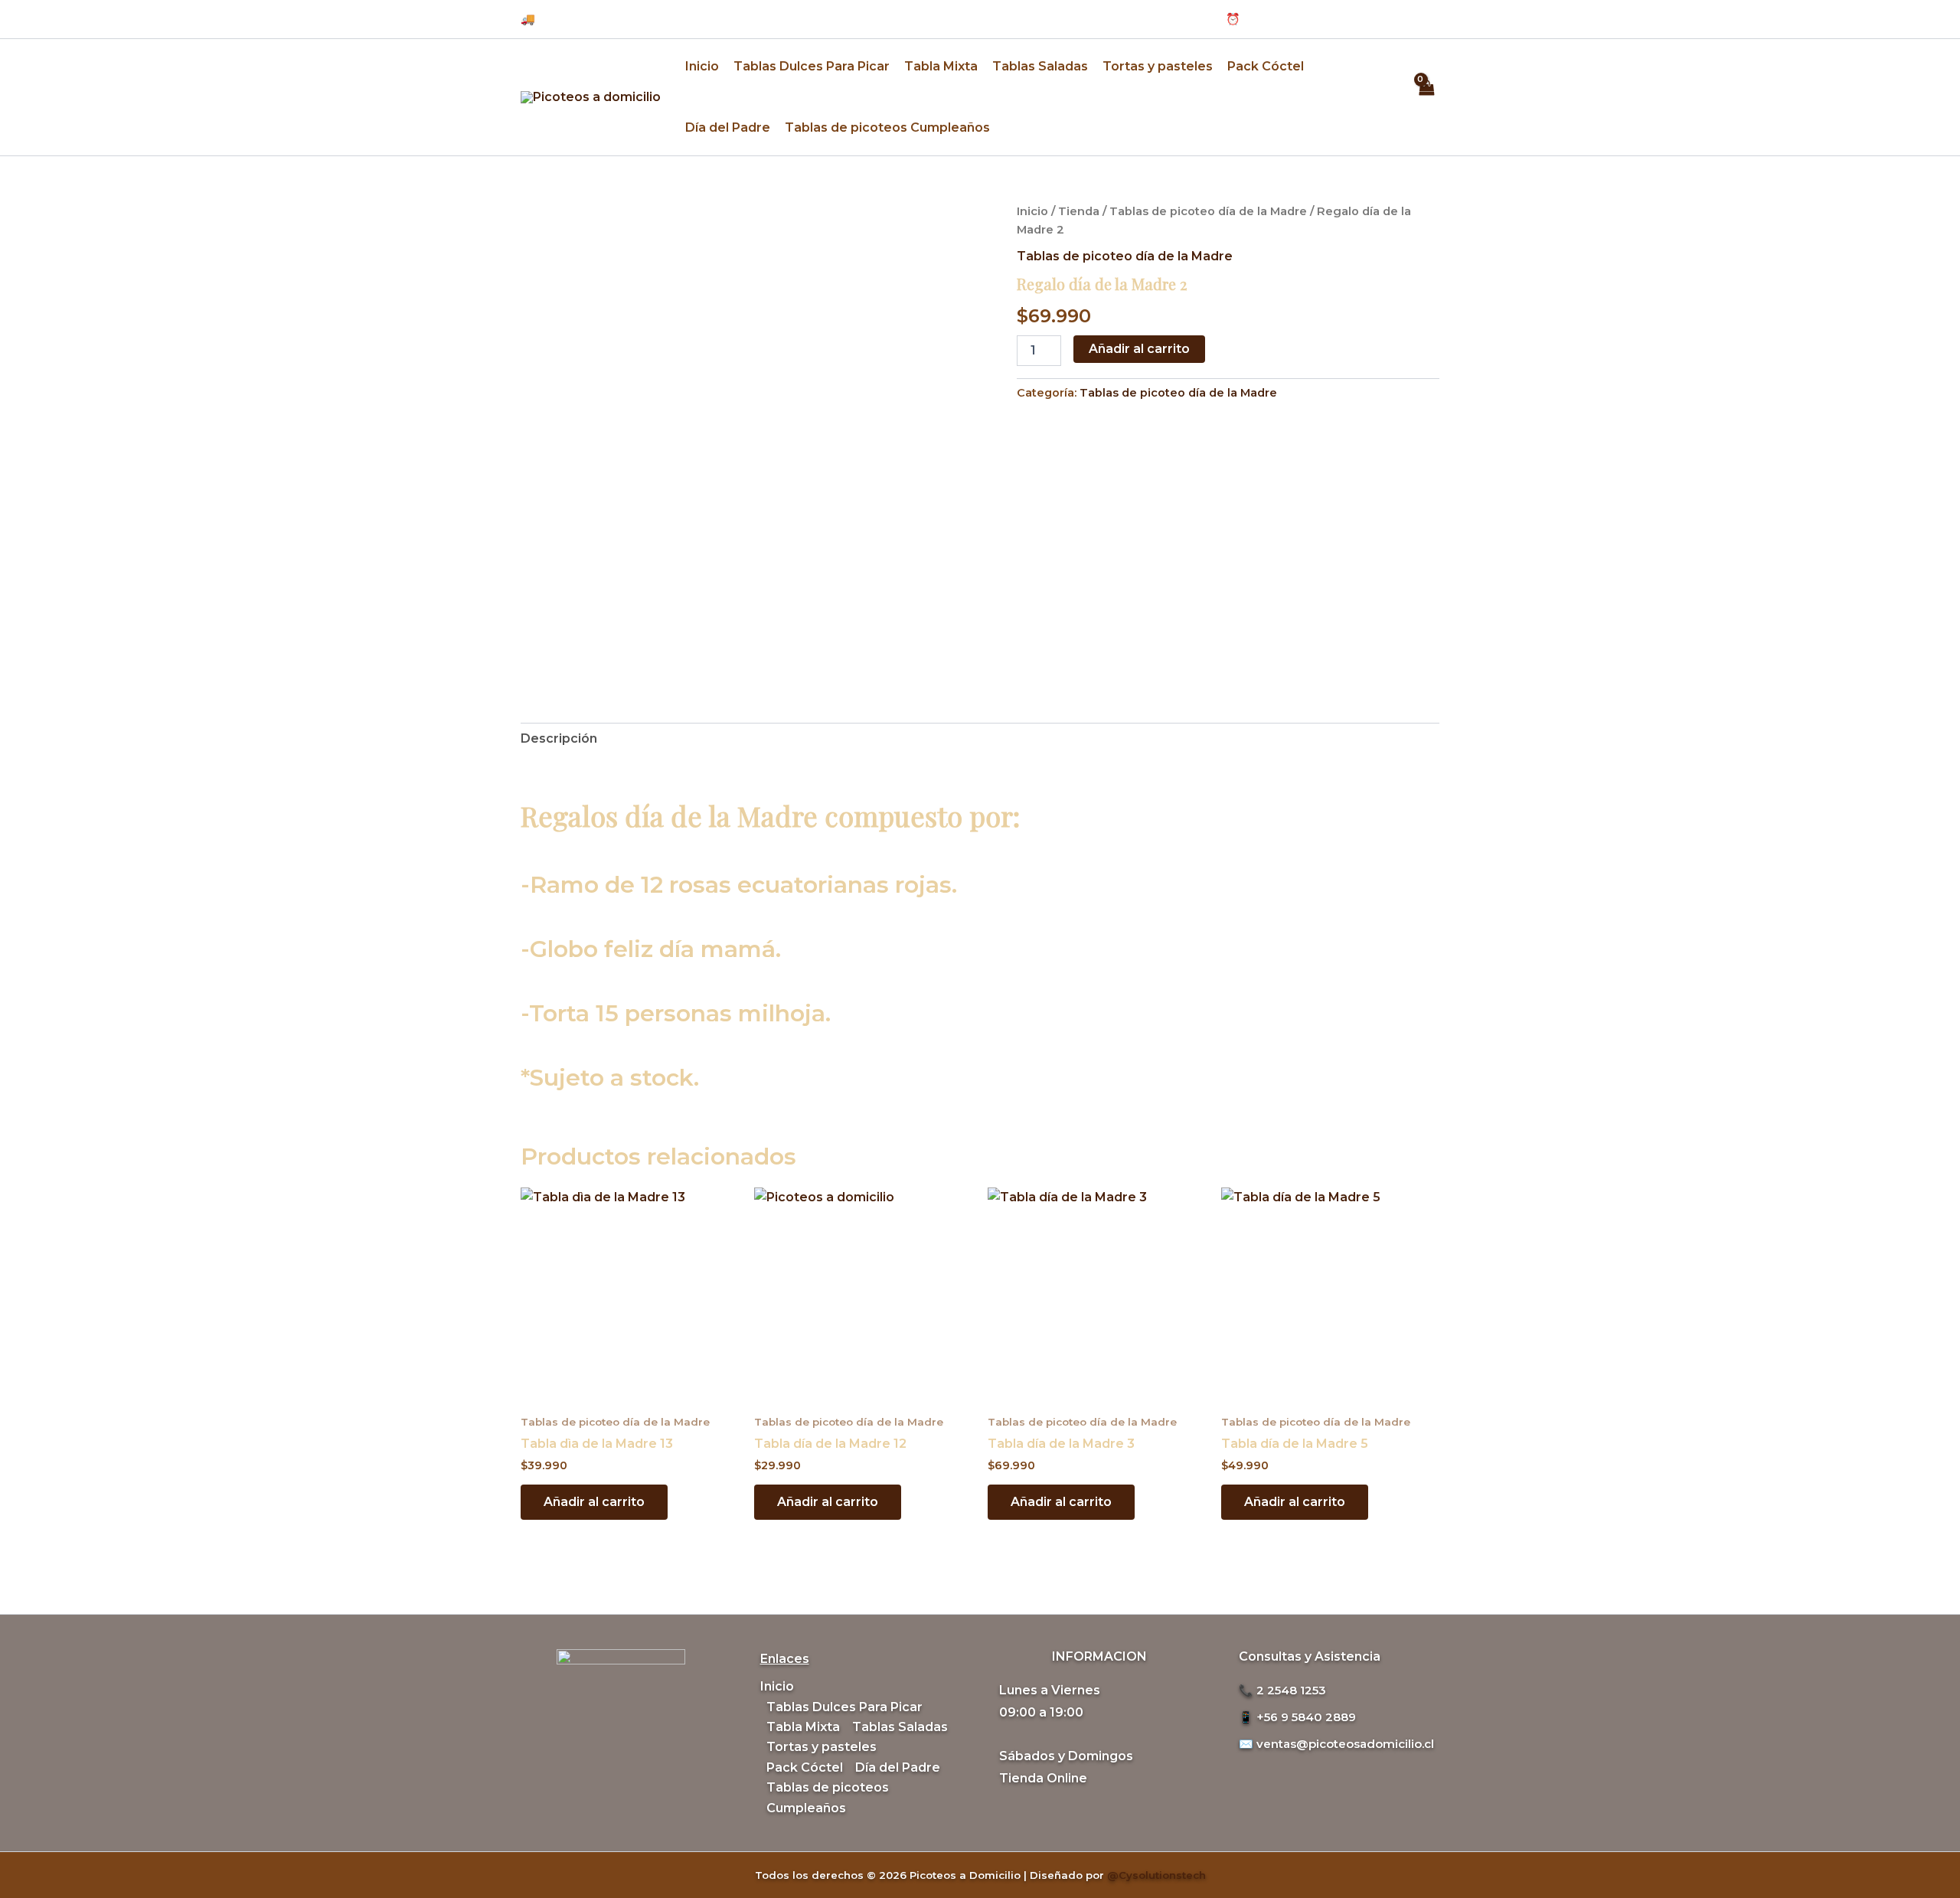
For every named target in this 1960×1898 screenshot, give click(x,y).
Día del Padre (728, 127)
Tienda (1079, 211)
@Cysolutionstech (1156, 1875)
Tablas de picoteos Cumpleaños (887, 127)
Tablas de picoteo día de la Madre (1208, 211)
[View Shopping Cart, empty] (1426, 97)
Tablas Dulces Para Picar (812, 66)
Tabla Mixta (941, 66)
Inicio (702, 66)
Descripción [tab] (559, 738)
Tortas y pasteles (1158, 66)
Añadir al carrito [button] (594, 1502)
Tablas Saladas (1040, 66)
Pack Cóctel (1266, 66)
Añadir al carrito (1139, 349)
